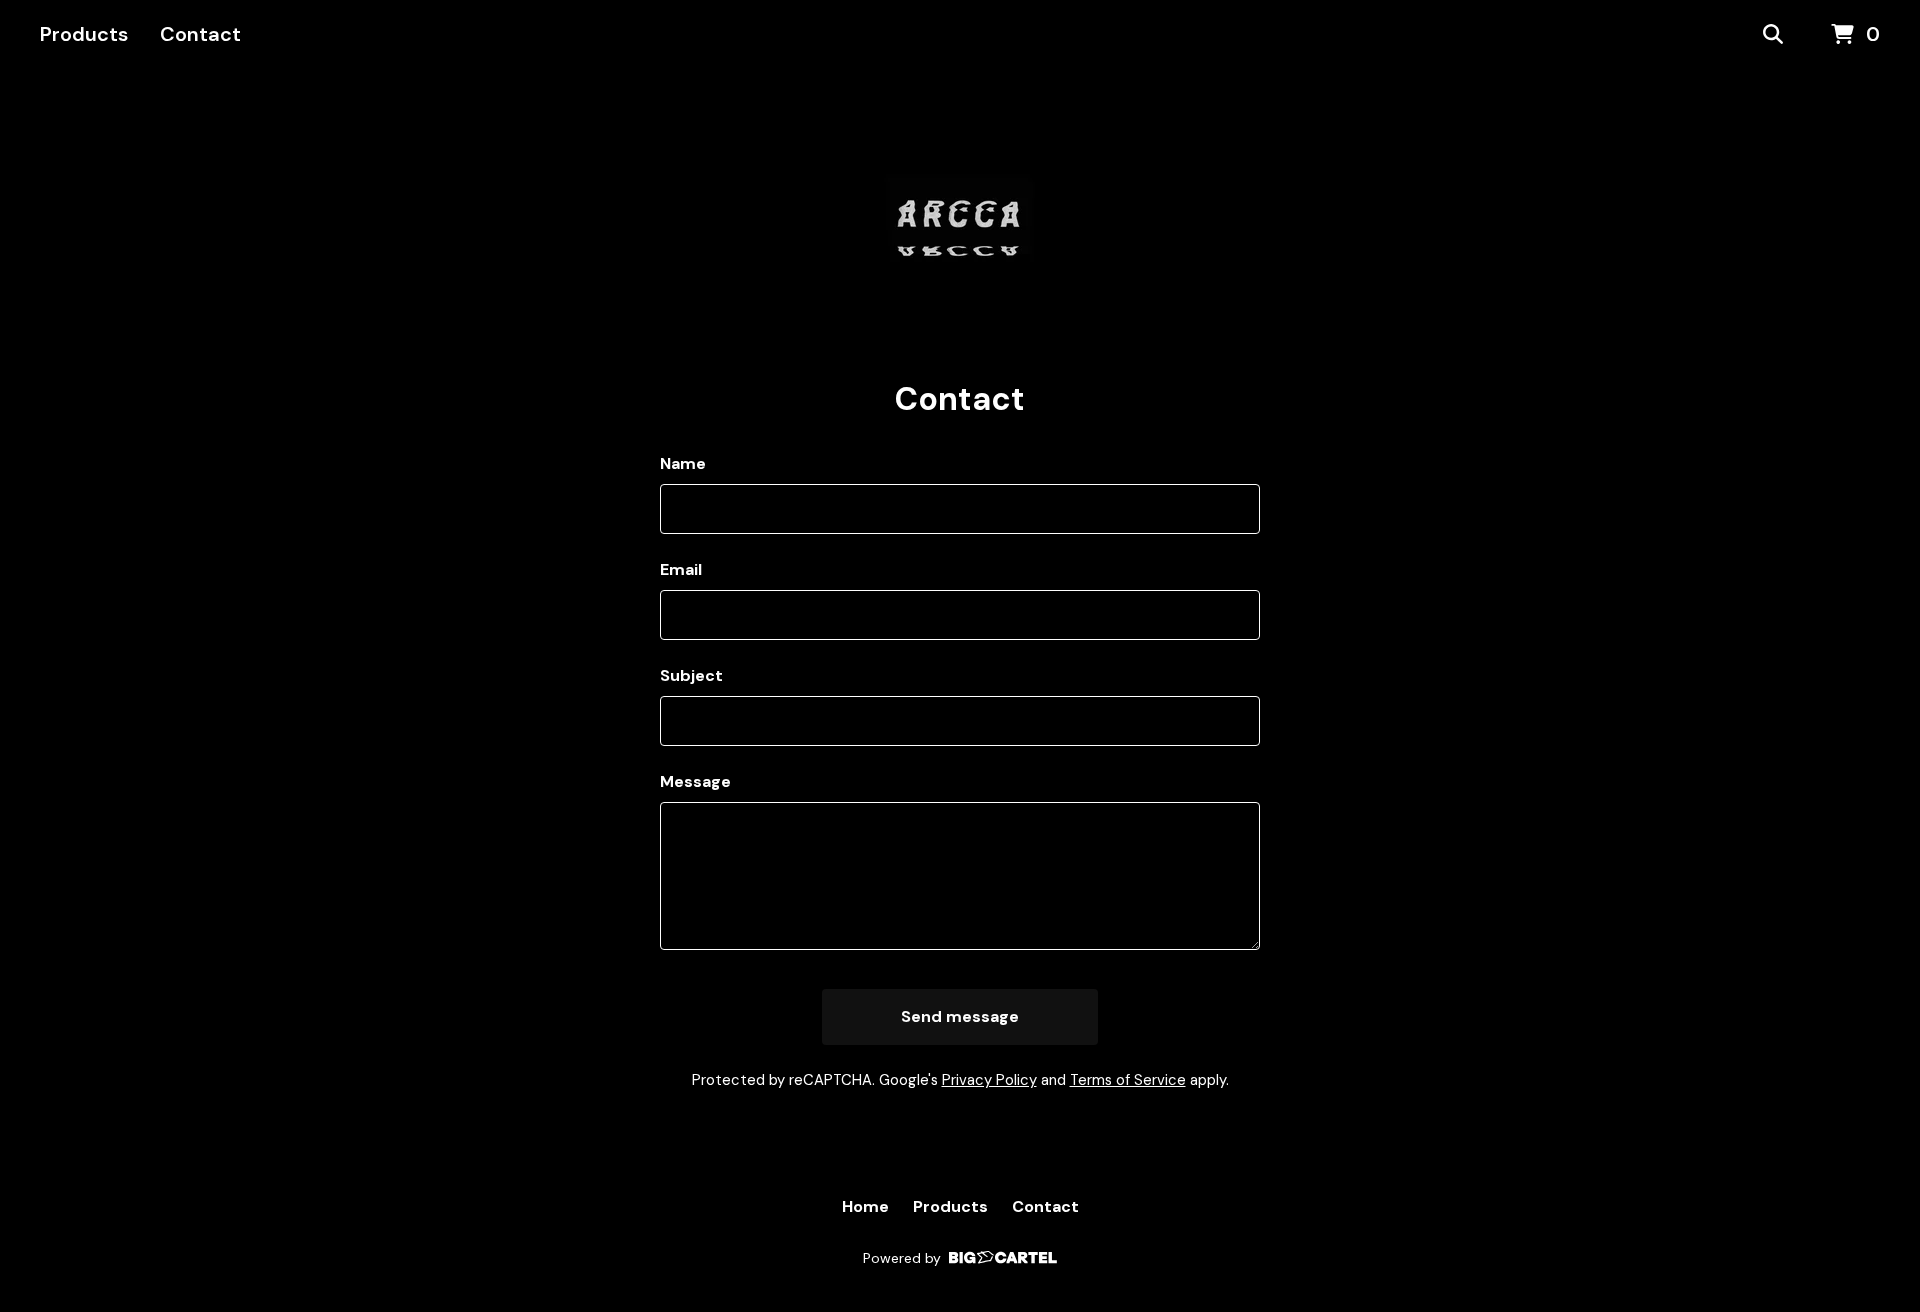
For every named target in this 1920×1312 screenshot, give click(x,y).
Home (865, 1206)
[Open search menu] (1773, 35)
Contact (200, 34)
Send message (960, 1016)
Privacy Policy (989, 1080)
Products (84, 34)
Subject (691, 675)
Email (681, 569)
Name (683, 463)
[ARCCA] (960, 224)
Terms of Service (1128, 1080)
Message (695, 781)
